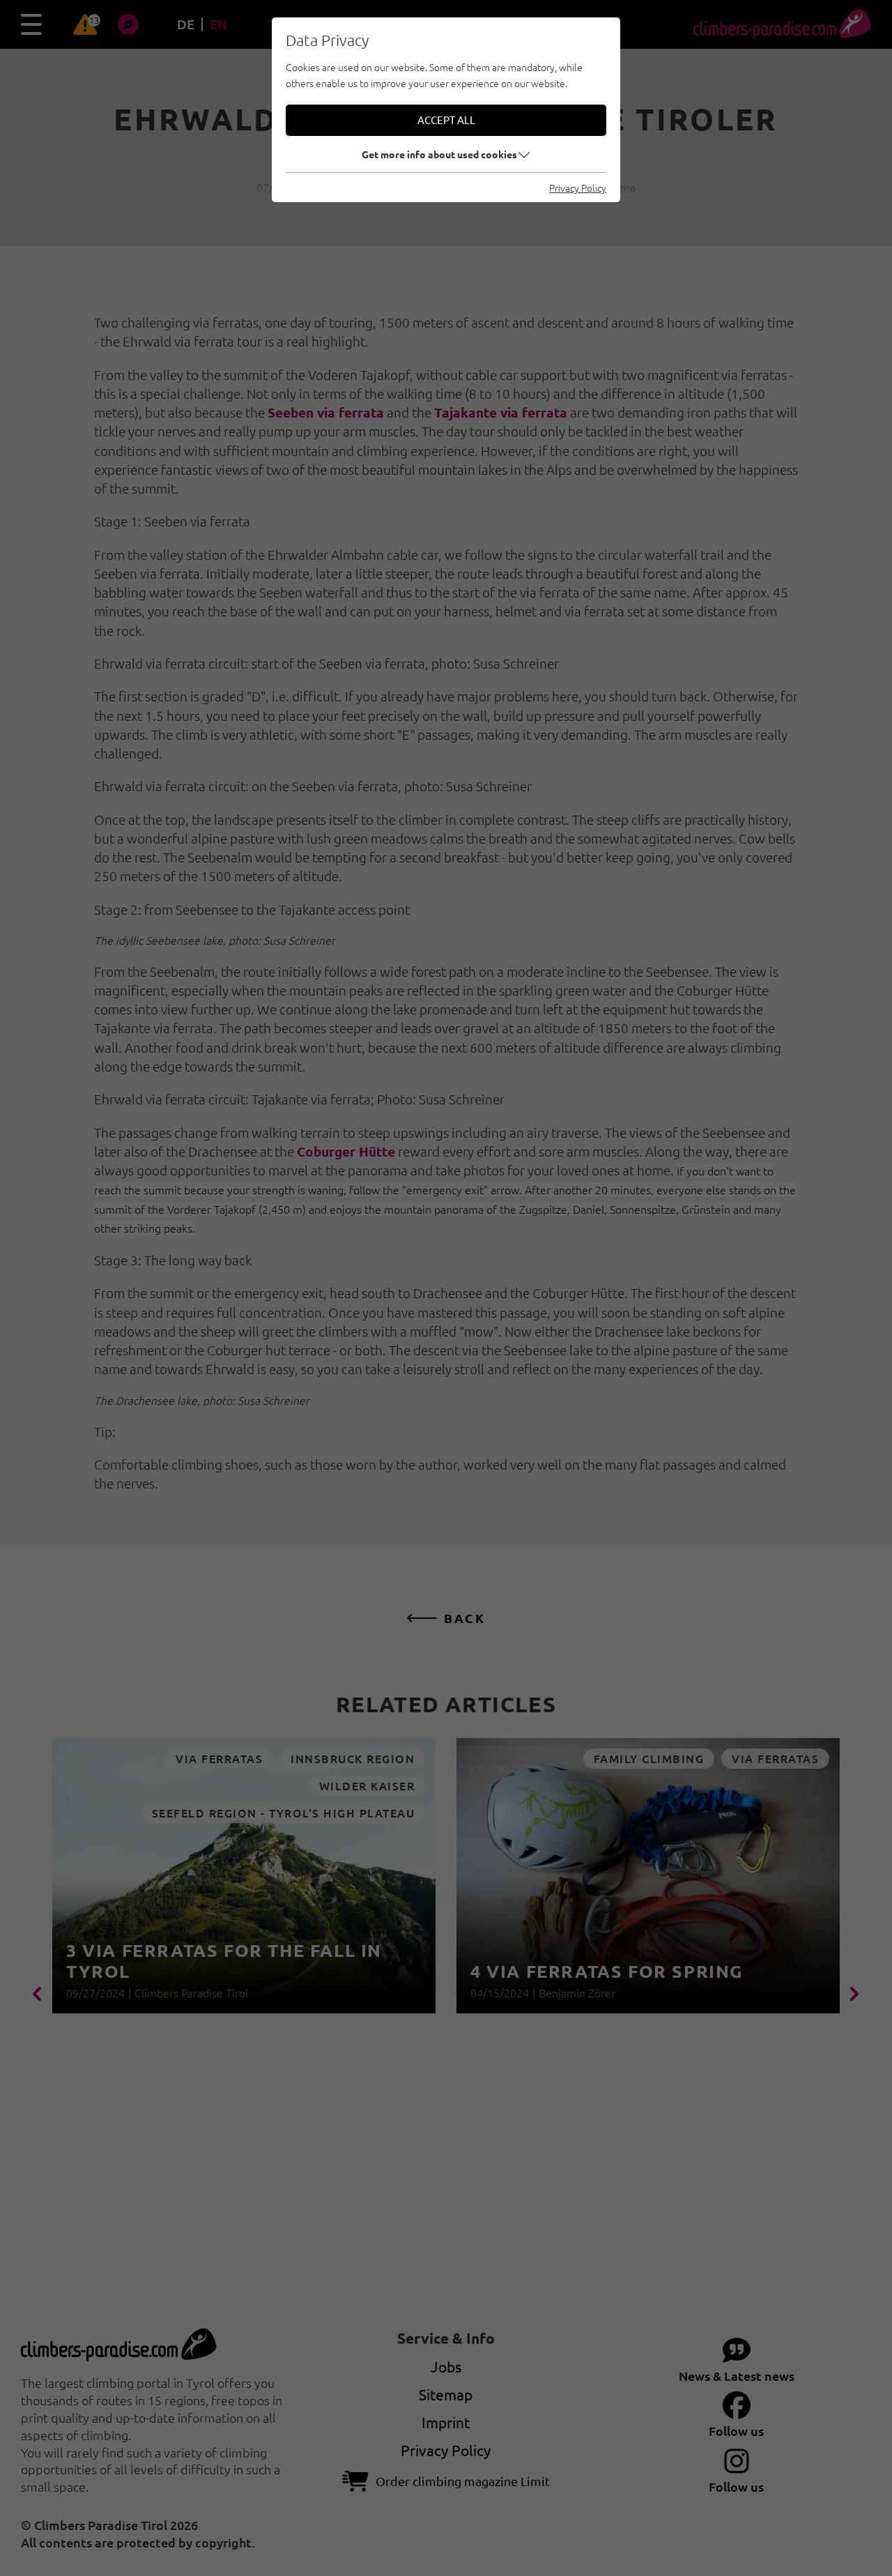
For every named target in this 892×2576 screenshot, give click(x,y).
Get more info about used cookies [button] (439, 154)
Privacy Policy (578, 188)
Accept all (446, 120)
